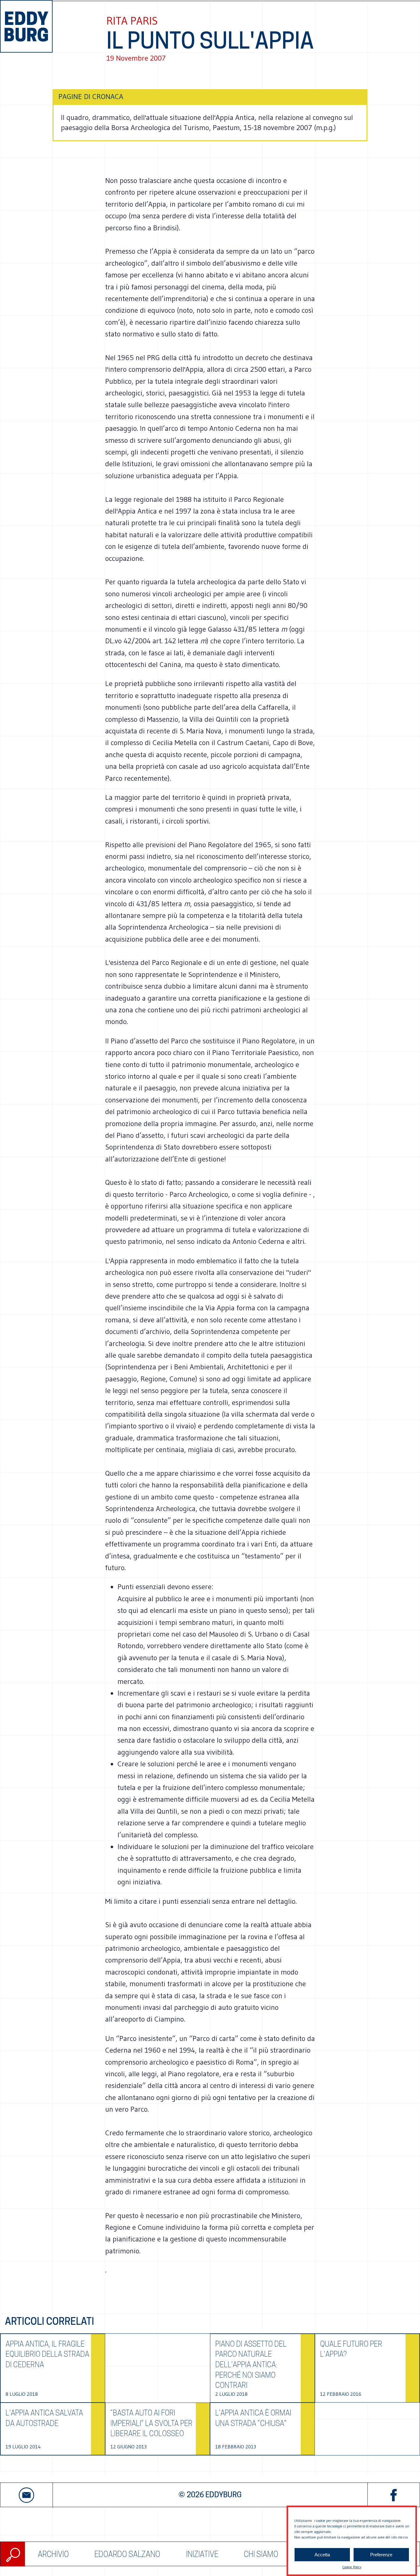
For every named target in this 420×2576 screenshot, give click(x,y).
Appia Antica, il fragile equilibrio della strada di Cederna (47, 2354)
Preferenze (381, 2555)
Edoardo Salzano (127, 2554)
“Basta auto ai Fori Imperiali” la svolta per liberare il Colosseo (151, 2423)
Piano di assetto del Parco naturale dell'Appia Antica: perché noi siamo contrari (251, 2365)
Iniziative (202, 2554)
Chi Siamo (261, 2554)
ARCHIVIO (53, 2554)
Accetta (322, 2555)
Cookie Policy (352, 2567)
